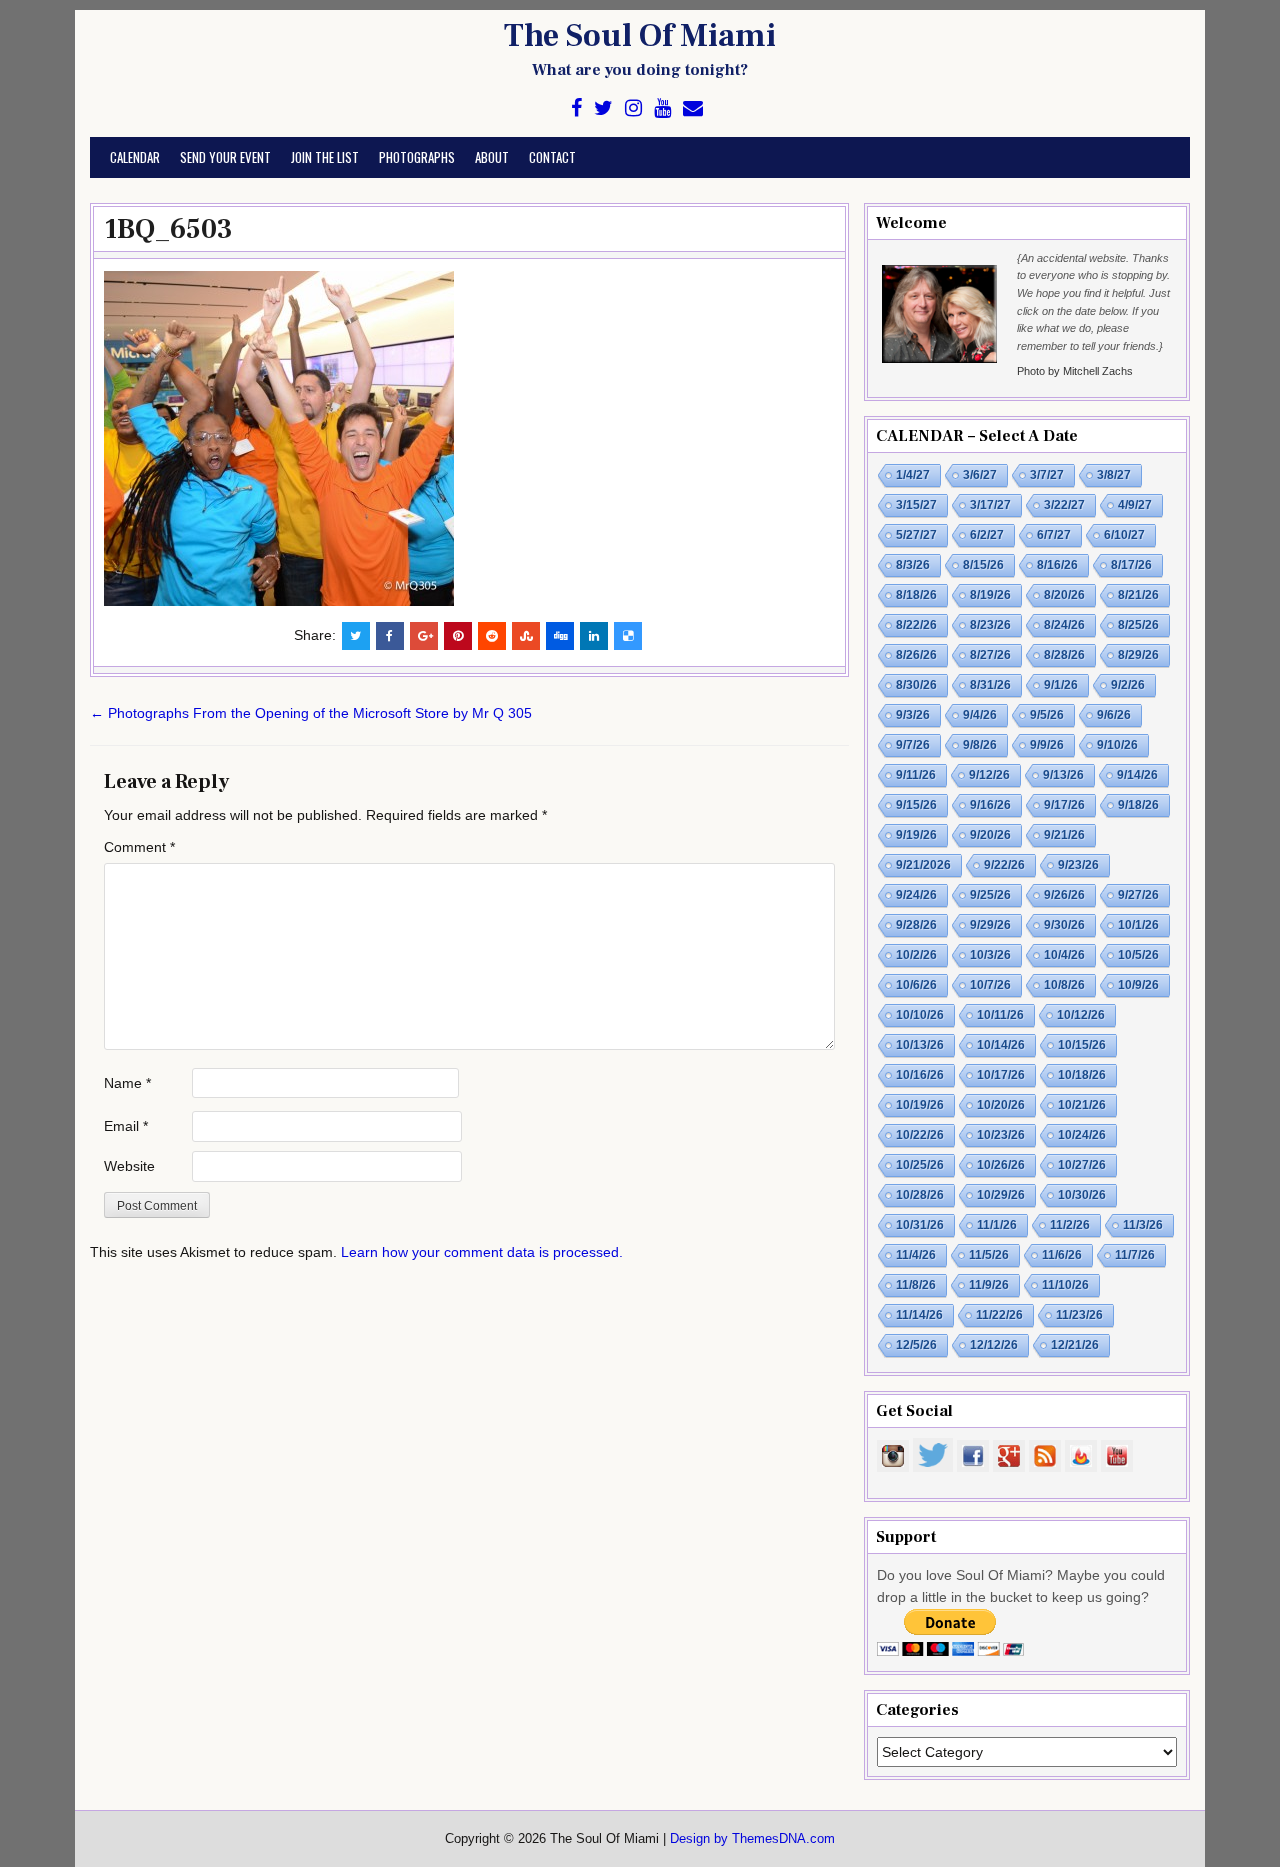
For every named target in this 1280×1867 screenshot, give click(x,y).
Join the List (325, 157)
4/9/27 (1135, 505)
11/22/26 (999, 1315)
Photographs (417, 157)
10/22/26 (920, 1135)
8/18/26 (916, 595)
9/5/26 (1047, 715)
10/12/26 (1081, 1015)
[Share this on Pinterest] (458, 636)
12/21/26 (1075, 1345)
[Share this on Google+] (424, 636)
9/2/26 (1128, 685)
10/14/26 (1001, 1045)
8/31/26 (990, 685)
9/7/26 (913, 745)
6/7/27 (1054, 535)
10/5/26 (1138, 955)
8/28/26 (1064, 655)
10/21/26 (1082, 1105)
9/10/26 (1117, 745)
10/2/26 (916, 955)
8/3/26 (913, 565)
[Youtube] (662, 108)
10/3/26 (990, 955)
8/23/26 (990, 625)
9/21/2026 (923, 865)
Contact (552, 157)
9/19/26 (916, 835)
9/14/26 (1137, 775)
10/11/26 (1000, 1015)
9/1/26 (1061, 685)
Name (127, 1083)
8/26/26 (916, 655)
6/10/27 (1124, 535)
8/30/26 (916, 685)
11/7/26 (1135, 1255)
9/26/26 (1064, 895)
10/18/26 (1082, 1075)
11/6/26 (1062, 1255)
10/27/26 (1082, 1165)
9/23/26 (1078, 865)
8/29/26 (1138, 655)
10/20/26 (1001, 1105)
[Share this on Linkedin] (594, 636)
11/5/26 (989, 1255)
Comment (139, 847)
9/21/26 (1064, 835)
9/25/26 (990, 895)
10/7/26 (990, 985)
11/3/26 (1143, 1225)
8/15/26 (983, 565)
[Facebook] (576, 108)
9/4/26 (980, 715)
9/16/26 (990, 805)
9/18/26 (1138, 805)
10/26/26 (1001, 1165)
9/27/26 (1138, 895)
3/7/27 (1047, 475)
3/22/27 (1064, 505)
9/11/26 (916, 775)
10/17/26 (1001, 1075)
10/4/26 (1064, 955)
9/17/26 (1064, 805)
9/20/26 (990, 835)
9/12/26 (989, 775)
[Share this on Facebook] (390, 636)
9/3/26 (913, 715)
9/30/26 (1064, 925)
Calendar (135, 157)
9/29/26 (990, 925)
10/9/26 (1138, 985)
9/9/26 (1047, 745)
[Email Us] (693, 108)
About (492, 157)
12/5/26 (916, 1345)
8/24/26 (1064, 625)
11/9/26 (989, 1285)
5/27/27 (916, 535)
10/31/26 (920, 1225)
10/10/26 (920, 1015)
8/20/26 (1064, 595)
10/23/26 (1001, 1135)
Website (129, 1166)
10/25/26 (920, 1165)
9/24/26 (916, 895)
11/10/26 (1065, 1285)
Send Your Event (225, 157)
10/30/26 (1082, 1195)
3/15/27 (916, 505)
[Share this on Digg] (560, 636)
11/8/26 (916, 1285)
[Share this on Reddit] (492, 636)
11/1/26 (997, 1225)
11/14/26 (919, 1315)
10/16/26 (920, 1075)
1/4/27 (913, 475)
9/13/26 (1063, 775)
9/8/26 (980, 745)
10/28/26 (920, 1195)
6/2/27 (987, 535)
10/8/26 (1064, 985)
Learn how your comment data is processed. (482, 1252)
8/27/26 (990, 655)
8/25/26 (1138, 625)
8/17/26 (1131, 565)
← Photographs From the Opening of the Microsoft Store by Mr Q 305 (311, 713)
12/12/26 (994, 1345)
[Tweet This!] (356, 636)
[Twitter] (603, 108)
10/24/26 (1082, 1135)
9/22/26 (1004, 865)
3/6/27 (980, 475)
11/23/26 (1079, 1315)
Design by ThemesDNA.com (752, 1839)
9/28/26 (916, 925)
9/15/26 (916, 805)
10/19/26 (920, 1105)
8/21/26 (1138, 595)
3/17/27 (990, 505)
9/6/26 (1114, 715)
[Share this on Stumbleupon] (526, 636)
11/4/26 (916, 1255)
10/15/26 (1082, 1045)
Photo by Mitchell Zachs (1075, 371)
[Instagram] (633, 108)
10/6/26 (916, 985)
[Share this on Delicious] (628, 636)
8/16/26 (1057, 565)
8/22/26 (916, 625)
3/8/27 (1114, 475)
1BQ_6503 (168, 229)
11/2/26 (1070, 1225)
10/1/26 (1138, 925)
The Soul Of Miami (640, 36)
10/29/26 (1001, 1195)
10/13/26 (920, 1045)
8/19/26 (990, 595)
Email (126, 1126)
